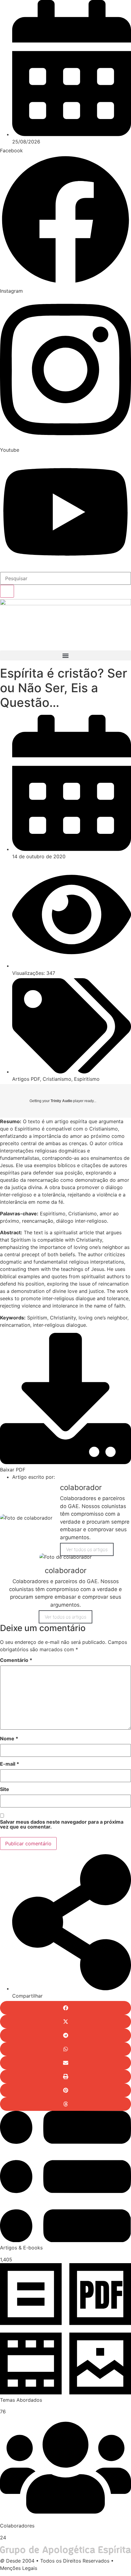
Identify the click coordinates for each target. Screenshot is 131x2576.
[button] (65, 655)
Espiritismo (87, 1079)
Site (5, 1789)
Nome (9, 1739)
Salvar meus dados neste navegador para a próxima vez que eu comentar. (62, 1825)
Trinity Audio (61, 1101)
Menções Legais (19, 2568)
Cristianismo (57, 1079)
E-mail (10, 1764)
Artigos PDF (26, 1079)
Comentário (16, 1660)
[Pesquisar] (7, 591)
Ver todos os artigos (87, 1549)
